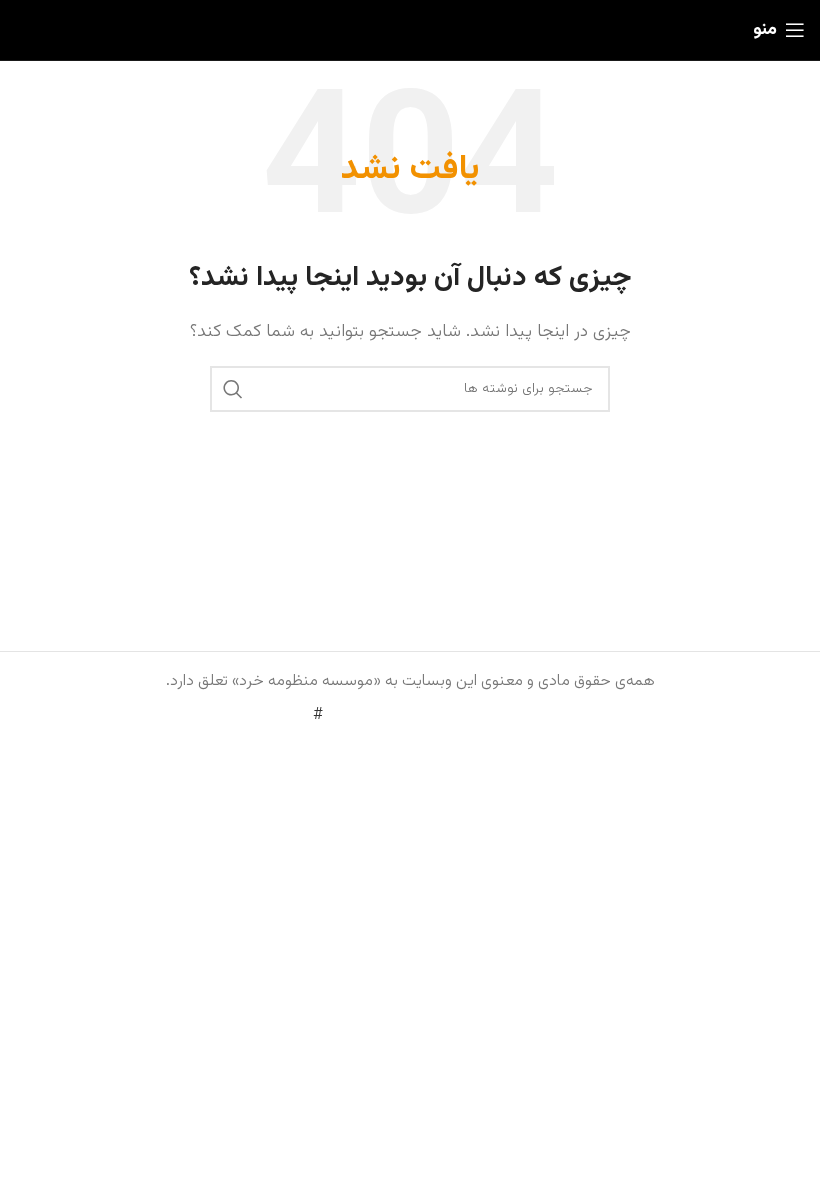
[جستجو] (233, 389)
